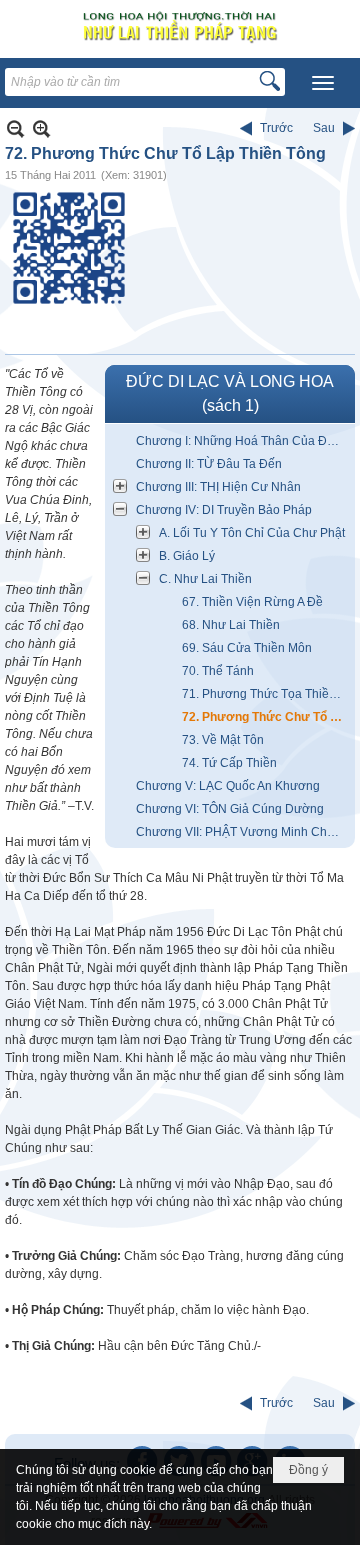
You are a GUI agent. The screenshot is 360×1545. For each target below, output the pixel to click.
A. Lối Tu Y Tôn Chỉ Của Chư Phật (252, 533)
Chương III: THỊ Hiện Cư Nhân (218, 487)
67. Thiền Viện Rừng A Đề (252, 602)
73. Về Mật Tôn (223, 740)
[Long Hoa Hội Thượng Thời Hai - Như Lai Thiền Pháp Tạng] (180, 26)
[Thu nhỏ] (15, 128)
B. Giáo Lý (187, 556)
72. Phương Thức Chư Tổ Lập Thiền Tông (266, 717)
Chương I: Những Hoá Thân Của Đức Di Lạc (243, 441)
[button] (323, 83)
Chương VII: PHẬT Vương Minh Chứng (242, 832)
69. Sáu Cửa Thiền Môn (247, 648)
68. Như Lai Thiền (231, 625)
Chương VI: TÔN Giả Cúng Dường (230, 809)
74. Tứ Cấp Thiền (229, 763)
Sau (324, 128)
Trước (276, 128)
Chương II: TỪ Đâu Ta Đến (209, 464)
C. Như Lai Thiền (205, 579)
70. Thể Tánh (218, 671)
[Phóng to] (41, 128)
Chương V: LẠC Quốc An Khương (228, 786)
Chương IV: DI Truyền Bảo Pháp (224, 510)
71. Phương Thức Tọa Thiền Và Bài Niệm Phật (266, 694)
